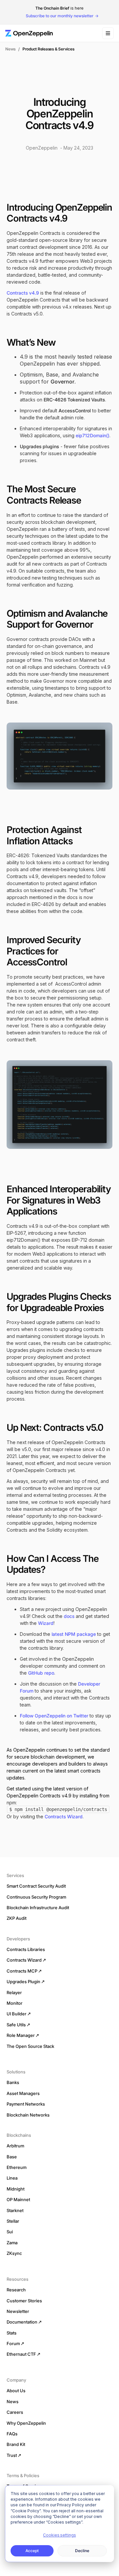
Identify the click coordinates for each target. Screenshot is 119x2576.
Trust (12, 2455)
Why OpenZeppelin (26, 2423)
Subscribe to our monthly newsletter (60, 16)
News (10, 49)
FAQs (12, 2434)
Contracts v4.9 (23, 293)
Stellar (13, 2221)
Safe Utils (16, 2025)
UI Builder (17, 2014)
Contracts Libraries (26, 1949)
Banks (13, 2082)
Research (16, 2290)
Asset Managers (23, 2093)
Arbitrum (15, 2146)
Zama (12, 2243)
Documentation (22, 2322)
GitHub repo (41, 1673)
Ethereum (17, 2167)
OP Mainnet (18, 2199)
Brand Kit (16, 2444)
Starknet (15, 2210)
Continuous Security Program (36, 1897)
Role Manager (21, 2035)
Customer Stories (24, 2301)
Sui (10, 2232)
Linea (12, 2178)
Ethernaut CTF (21, 2354)
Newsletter (18, 2311)
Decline (82, 2551)
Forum (13, 2343)
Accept (32, 2551)
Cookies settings (59, 2535)
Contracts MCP (22, 1971)
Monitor (15, 2003)
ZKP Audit (17, 1918)
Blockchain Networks (28, 2115)
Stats (12, 2333)
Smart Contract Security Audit (36, 1886)
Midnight (16, 2189)
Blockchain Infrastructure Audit (38, 1908)
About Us (16, 2391)
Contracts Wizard (64, 1816)
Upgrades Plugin (23, 1982)
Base (12, 2157)
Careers (15, 2412)
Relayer (14, 1992)
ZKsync (14, 2253)
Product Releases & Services (48, 49)
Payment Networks (26, 2104)
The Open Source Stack (30, 2046)
